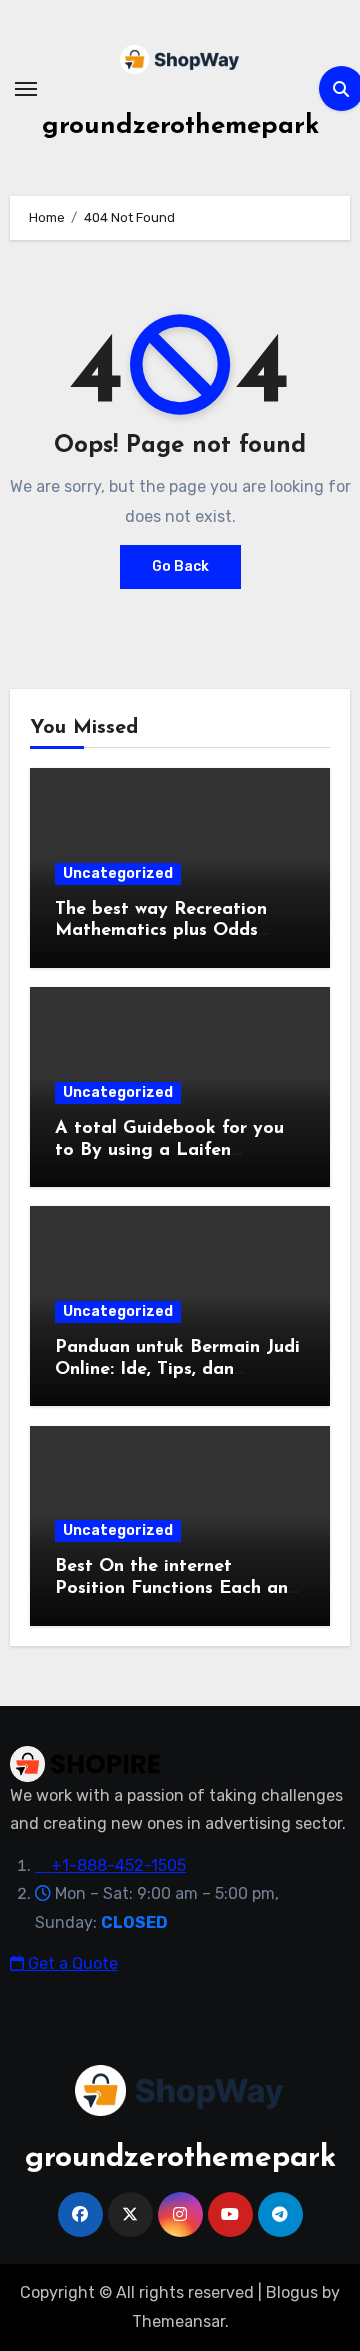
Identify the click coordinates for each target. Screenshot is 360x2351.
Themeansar (178, 2321)
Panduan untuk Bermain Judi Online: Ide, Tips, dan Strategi (177, 1369)
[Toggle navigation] (26, 89)
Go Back (180, 566)
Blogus (292, 2292)
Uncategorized (118, 873)
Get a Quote (71, 1963)
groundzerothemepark (180, 126)
